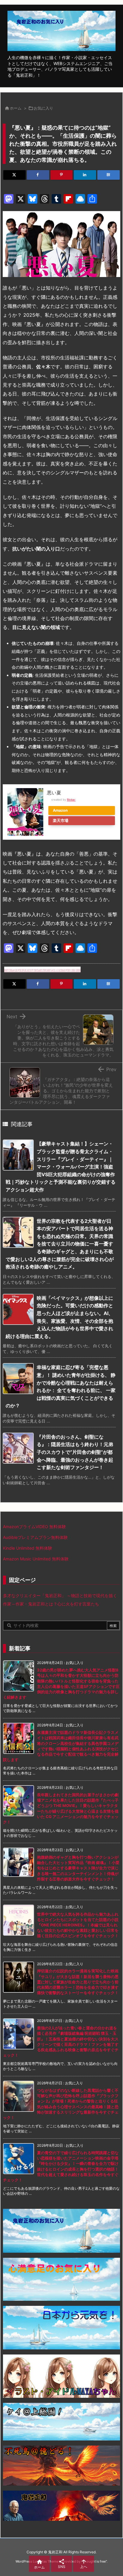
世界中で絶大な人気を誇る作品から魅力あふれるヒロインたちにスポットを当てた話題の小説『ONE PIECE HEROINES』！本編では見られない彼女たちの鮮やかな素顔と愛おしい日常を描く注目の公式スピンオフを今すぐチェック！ (78, 1925)
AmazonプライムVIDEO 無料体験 (34, 1527)
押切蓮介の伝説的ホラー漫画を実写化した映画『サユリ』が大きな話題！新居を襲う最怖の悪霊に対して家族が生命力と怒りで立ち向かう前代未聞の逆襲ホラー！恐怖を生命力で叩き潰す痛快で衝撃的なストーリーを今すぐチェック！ (78, 1982)
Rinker (71, 800)
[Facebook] (38, 175)
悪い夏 (54, 793)
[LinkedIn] (85, 175)
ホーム (16, 108)
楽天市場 (61, 821)
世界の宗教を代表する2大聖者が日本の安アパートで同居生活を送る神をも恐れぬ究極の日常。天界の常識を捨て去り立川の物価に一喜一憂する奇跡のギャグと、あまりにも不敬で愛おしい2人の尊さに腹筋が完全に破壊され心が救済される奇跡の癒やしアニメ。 (60, 1244)
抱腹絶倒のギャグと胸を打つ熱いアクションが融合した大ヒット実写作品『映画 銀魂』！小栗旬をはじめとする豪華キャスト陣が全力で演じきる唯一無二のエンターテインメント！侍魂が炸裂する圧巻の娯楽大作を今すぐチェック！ (78, 1868)
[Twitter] (14, 175)
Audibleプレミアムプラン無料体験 (35, 1537)
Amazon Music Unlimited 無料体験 (36, 1559)
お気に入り (43, 108)
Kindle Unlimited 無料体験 (28, 1548)
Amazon (60, 810)
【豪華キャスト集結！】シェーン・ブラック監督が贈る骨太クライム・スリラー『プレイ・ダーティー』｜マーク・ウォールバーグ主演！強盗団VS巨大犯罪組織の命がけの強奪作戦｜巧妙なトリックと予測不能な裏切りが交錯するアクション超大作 (61, 1167)
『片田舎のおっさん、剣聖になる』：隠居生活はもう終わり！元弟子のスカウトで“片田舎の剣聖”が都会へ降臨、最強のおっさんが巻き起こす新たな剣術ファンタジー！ (75, 1452)
